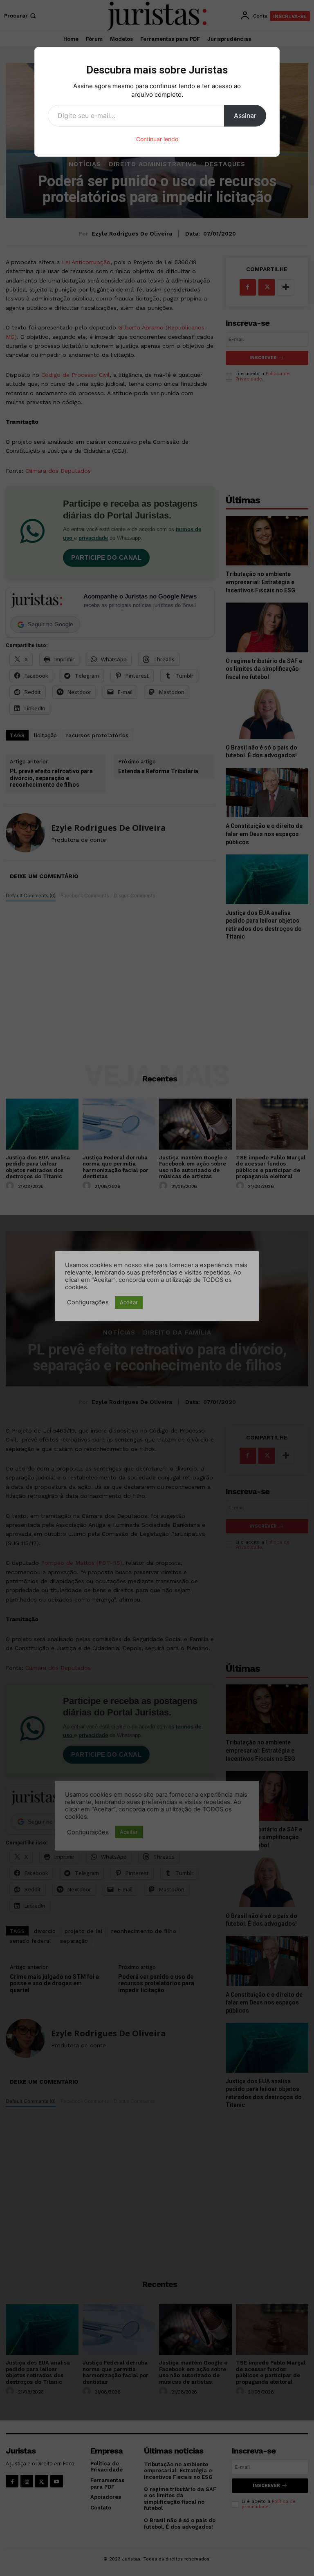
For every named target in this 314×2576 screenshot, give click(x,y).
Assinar (245, 116)
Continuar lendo (157, 139)
